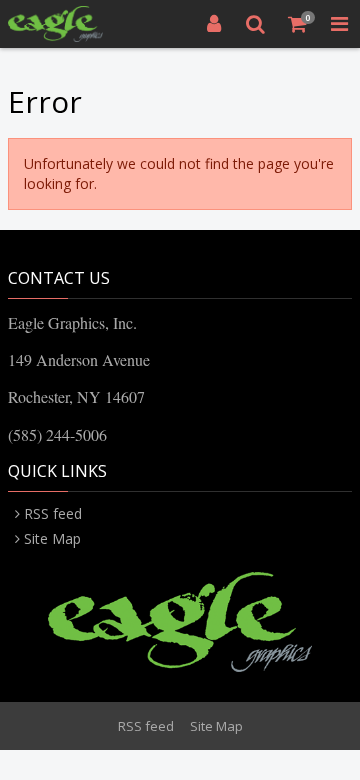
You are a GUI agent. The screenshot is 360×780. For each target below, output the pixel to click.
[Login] (214, 24)
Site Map (52, 538)
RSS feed (53, 513)
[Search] (256, 24)
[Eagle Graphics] (55, 24)
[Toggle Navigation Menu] (339, 24)
